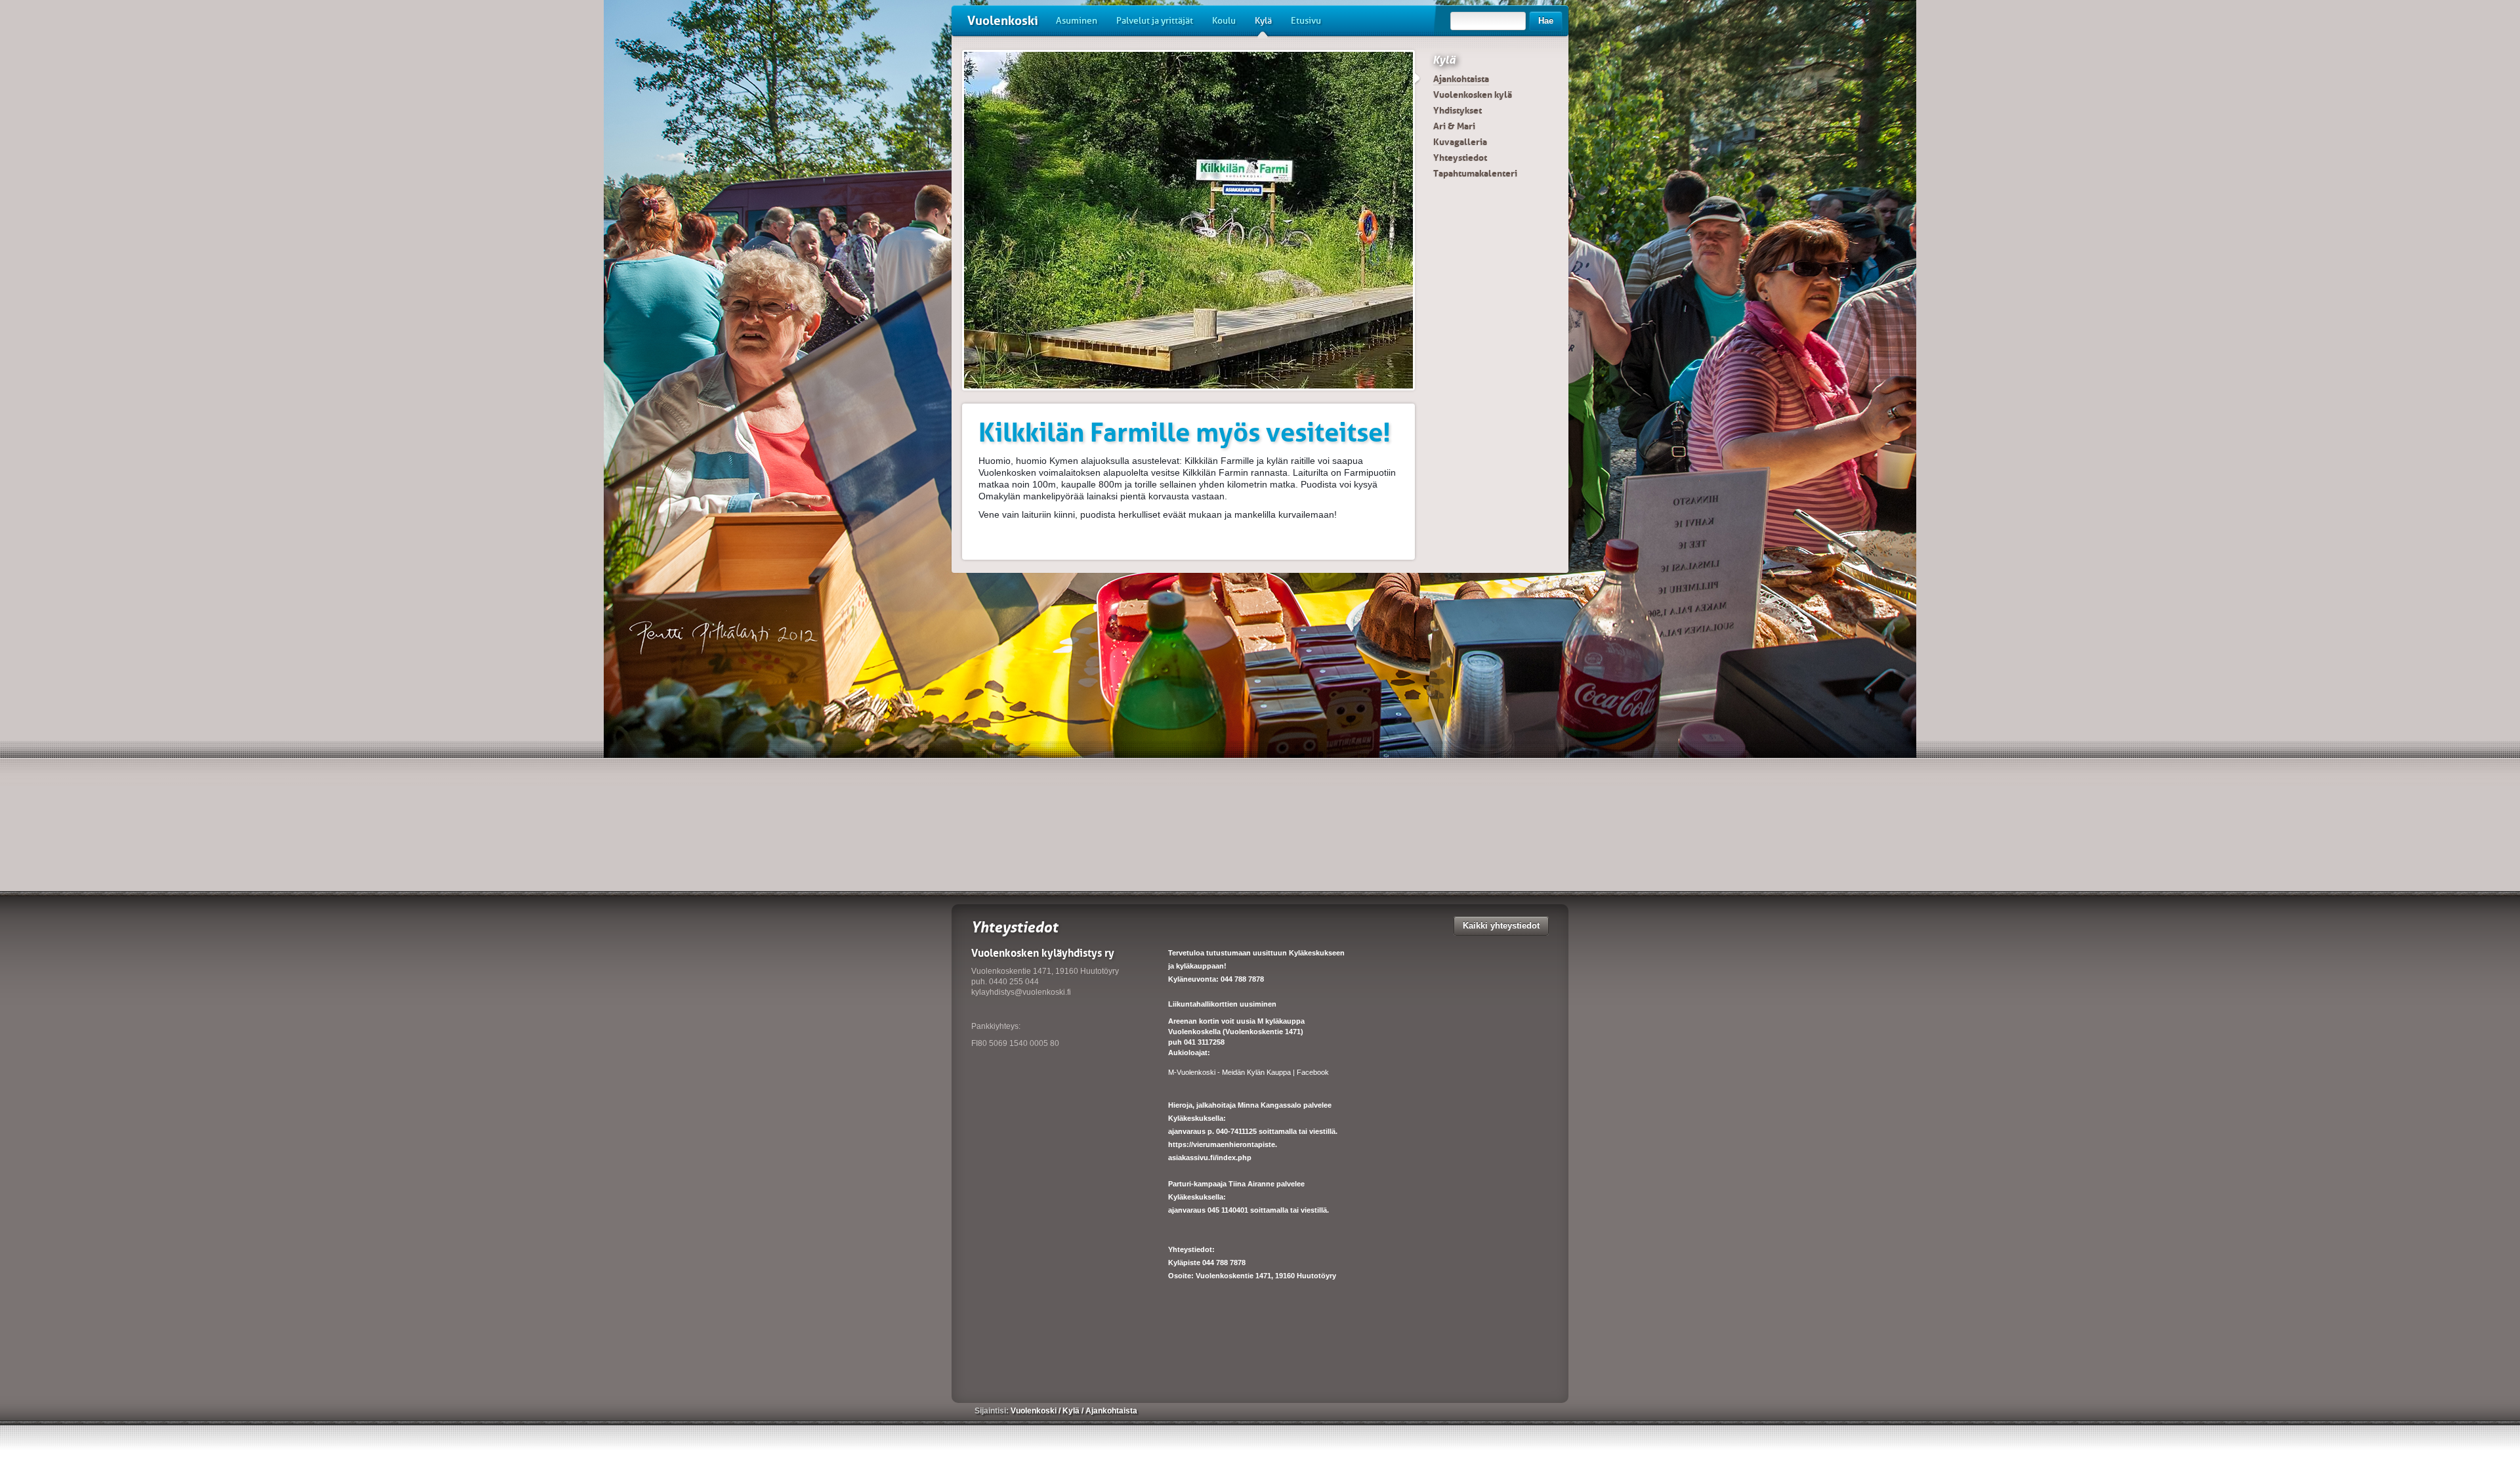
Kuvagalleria (1460, 142)
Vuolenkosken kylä (1473, 94)
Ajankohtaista (1461, 79)
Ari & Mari (1454, 126)
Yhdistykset (1458, 110)
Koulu (1224, 21)
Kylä (1263, 21)
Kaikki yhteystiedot (1501, 926)
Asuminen (1077, 21)
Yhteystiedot (1460, 157)
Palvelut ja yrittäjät (1155, 21)
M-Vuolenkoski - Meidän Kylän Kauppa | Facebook (1249, 1072)
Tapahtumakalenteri (1475, 173)
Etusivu (1306, 21)
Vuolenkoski (1003, 21)
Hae (1546, 21)
